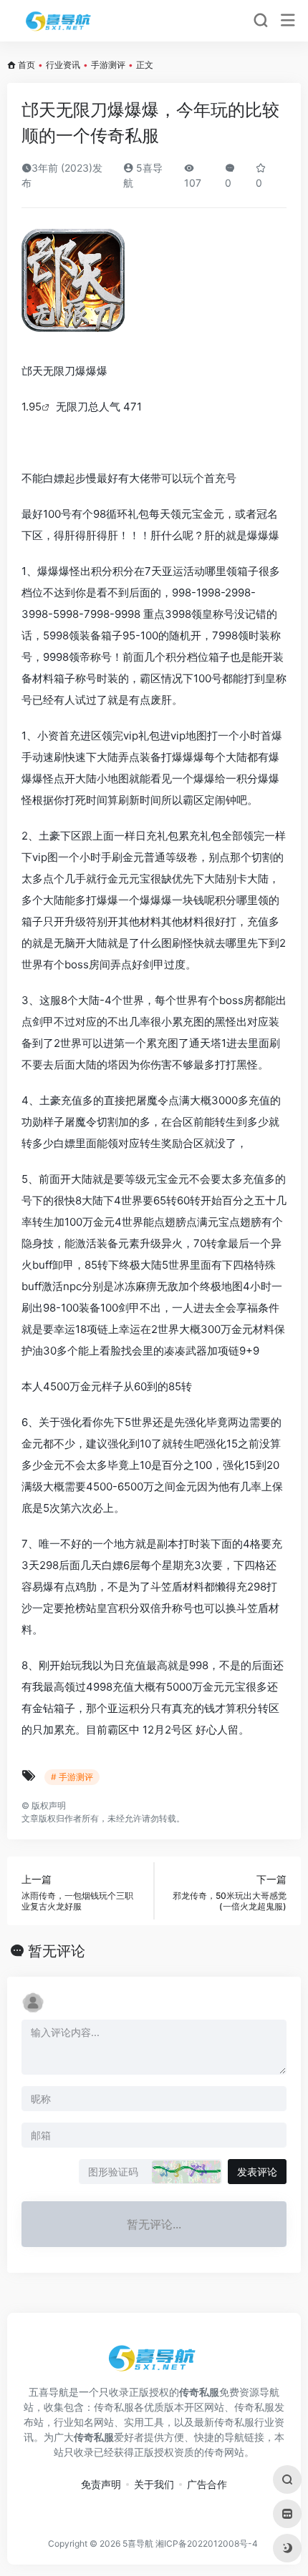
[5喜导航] (60, 21)
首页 (27, 65)
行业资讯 (63, 65)
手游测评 (108, 65)
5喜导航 (138, 2543)
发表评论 (257, 2172)
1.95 (32, 407)
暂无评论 (57, 1951)
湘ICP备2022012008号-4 (207, 2543)
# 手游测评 (72, 1777)
